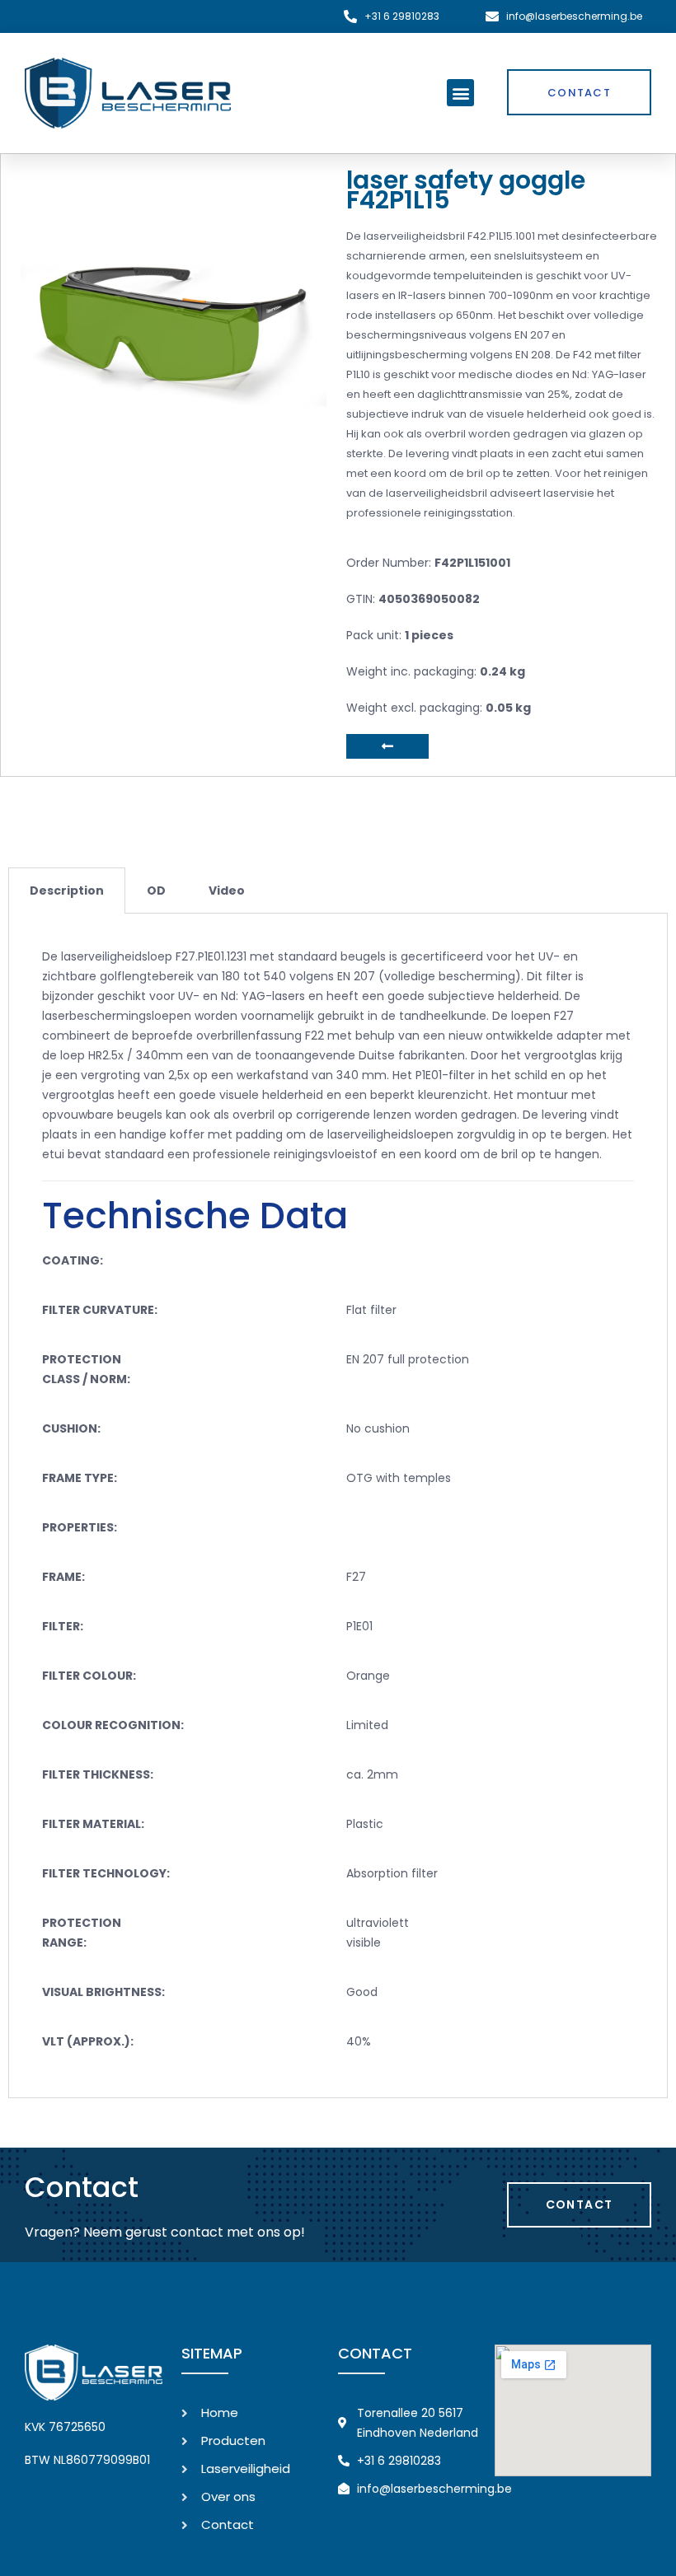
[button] (460, 93)
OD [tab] (156, 891)
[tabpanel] (338, 1506)
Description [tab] (67, 891)
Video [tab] (227, 891)
